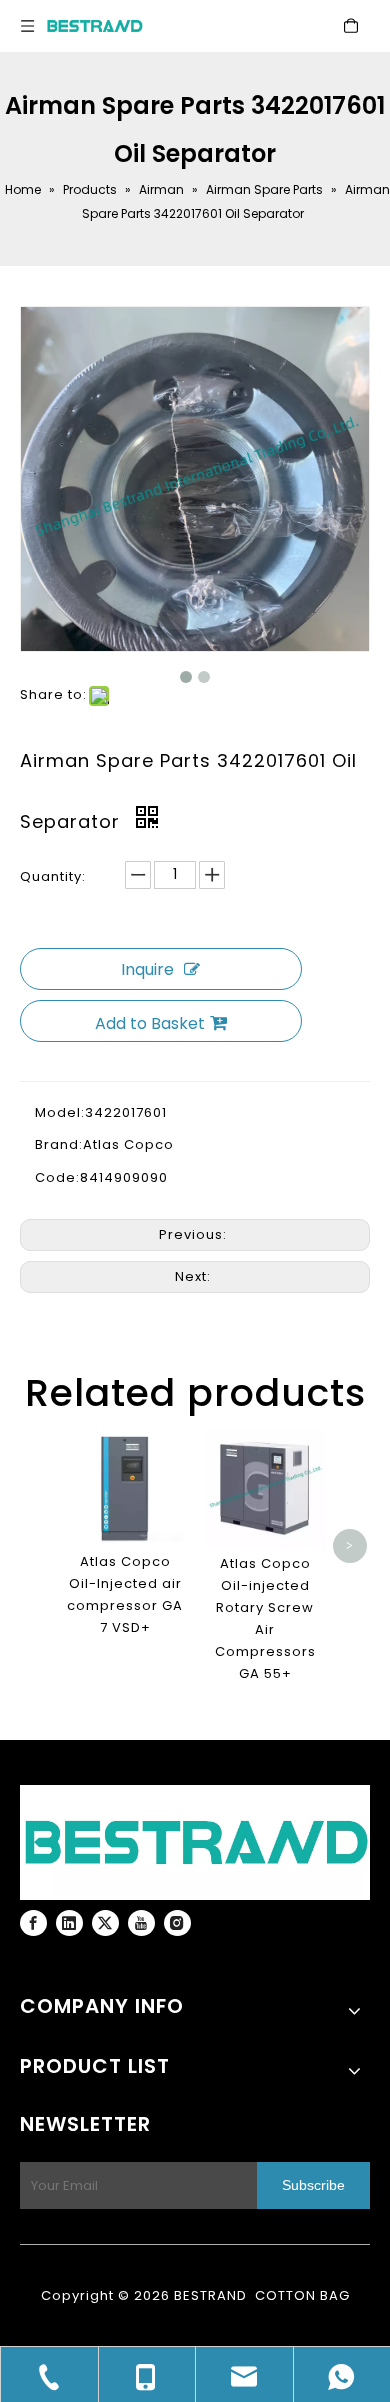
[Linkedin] (69, 1923)
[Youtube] (141, 1923)
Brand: (59, 1144)
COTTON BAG (302, 2295)
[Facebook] (33, 1923)
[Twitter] (105, 1923)
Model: (60, 1112)
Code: (57, 1177)
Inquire (147, 969)
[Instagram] (177, 1923)
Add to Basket (150, 1023)
